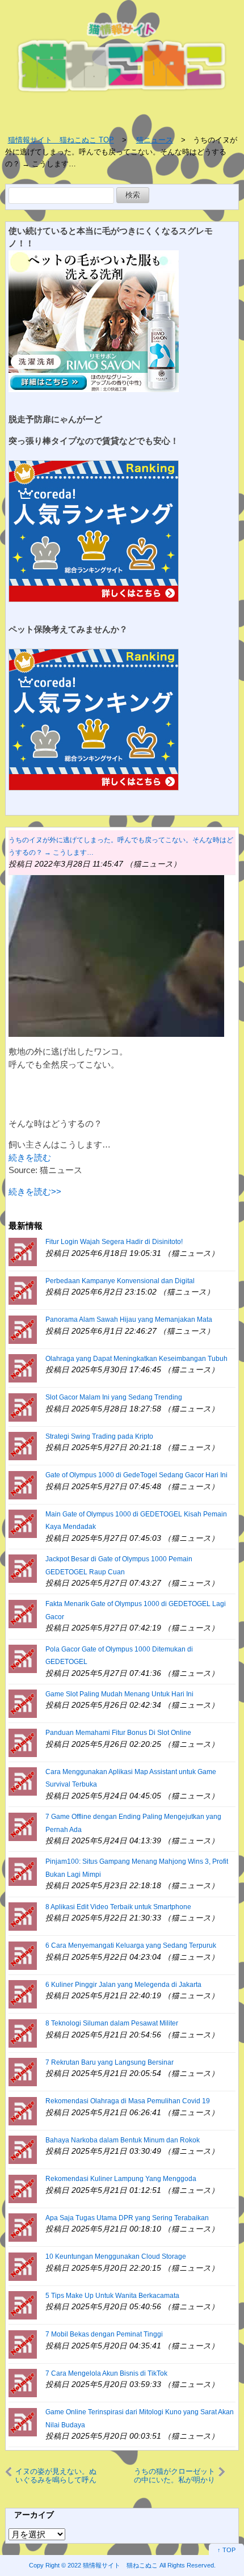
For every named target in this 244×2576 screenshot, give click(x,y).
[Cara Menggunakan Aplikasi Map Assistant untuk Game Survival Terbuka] (23, 1781)
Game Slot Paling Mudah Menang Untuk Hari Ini (119, 1694)
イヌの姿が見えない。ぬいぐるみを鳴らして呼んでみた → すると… (56, 2476)
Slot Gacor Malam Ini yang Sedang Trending (114, 1397)
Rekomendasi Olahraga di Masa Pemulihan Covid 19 (128, 2101)
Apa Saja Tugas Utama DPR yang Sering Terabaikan (127, 2218)
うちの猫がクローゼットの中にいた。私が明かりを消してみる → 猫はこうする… (174, 2476)
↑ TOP (226, 2550)
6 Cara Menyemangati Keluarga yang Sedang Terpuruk (131, 1945)
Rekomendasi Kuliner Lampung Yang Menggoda (121, 2179)
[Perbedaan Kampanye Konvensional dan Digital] (23, 1290)
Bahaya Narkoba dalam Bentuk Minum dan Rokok (123, 2140)
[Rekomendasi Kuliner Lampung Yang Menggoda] (23, 2188)
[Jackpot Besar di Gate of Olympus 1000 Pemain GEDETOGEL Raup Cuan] (23, 1568)
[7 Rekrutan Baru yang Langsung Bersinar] (23, 2071)
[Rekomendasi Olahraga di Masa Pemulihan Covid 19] (23, 2110)
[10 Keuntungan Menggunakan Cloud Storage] (23, 2266)
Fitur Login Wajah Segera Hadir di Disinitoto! (114, 1242)
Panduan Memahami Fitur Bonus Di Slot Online (118, 1733)
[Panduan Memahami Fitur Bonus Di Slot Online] (23, 1742)
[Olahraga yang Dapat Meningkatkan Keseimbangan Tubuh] (23, 1367)
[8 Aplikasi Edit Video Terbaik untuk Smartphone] (23, 1916)
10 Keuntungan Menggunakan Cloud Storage (116, 2256)
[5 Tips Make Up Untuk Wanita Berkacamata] (23, 2304)
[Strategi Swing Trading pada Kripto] (23, 1445)
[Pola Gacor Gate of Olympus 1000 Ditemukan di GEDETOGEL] (23, 1658)
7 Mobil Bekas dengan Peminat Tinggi (104, 2334)
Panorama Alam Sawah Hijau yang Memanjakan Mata (129, 1319)
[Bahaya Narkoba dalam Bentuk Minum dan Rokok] (23, 2149)
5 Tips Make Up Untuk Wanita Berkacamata (112, 2296)
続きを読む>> (35, 1192)
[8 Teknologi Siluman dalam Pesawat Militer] (23, 2033)
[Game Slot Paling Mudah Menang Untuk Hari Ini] (23, 1703)
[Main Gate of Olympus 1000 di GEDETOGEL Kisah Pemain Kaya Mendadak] (23, 1523)
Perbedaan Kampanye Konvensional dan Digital (120, 1281)
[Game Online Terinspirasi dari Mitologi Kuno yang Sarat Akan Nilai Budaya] (23, 2421)
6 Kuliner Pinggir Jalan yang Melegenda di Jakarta (123, 1985)
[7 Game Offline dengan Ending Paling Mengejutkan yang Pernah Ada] (23, 1826)
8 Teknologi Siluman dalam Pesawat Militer (112, 2023)
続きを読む (30, 1157)
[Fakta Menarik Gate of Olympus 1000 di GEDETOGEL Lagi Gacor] (23, 1613)
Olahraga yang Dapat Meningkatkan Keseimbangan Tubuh (136, 1359)
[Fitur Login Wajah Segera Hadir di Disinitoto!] (23, 1251)
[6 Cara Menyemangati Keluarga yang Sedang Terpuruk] (23, 1955)
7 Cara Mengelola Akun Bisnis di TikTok (106, 2373)
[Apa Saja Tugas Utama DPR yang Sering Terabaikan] (23, 2227)
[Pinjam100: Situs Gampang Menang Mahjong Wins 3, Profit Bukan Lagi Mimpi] (23, 1871)
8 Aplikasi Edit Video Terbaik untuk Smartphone (118, 1907)
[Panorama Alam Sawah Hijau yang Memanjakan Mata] (23, 1329)
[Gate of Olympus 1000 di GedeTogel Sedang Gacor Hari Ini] (23, 1484)
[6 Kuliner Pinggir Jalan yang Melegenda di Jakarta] (23, 1993)
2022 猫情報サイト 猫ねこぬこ (113, 2565)
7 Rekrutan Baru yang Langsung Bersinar (110, 2062)
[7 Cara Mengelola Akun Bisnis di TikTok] (23, 2382)
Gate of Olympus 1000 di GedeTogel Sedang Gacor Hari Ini (136, 1475)
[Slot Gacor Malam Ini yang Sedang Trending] (23, 1407)
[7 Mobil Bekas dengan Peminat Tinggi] (23, 2344)
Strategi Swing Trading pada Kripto (99, 1436)
